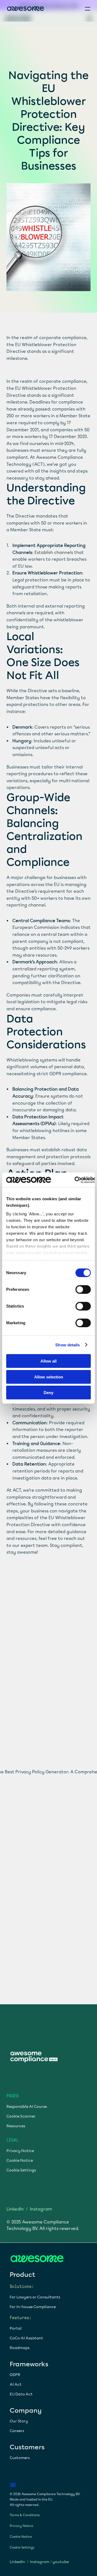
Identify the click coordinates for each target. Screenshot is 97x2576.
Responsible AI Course (27, 2107)
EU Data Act (21, 2394)
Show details (67, 1345)
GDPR (15, 2375)
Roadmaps (20, 2348)
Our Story (19, 2421)
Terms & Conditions (25, 2515)
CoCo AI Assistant (26, 2338)
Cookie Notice (20, 2161)
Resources (16, 2126)
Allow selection (49, 1377)
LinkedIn (15, 2209)
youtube (61, 2562)
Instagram (41, 2209)
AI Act (16, 2384)
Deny (48, 1393)
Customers (20, 2458)
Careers (17, 2431)
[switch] (83, 1289)
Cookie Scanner (21, 2117)
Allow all (48, 1361)
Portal (16, 2328)
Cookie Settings (21, 2170)
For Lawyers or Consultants (35, 2297)
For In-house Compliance (33, 2307)
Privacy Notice (20, 2151)
